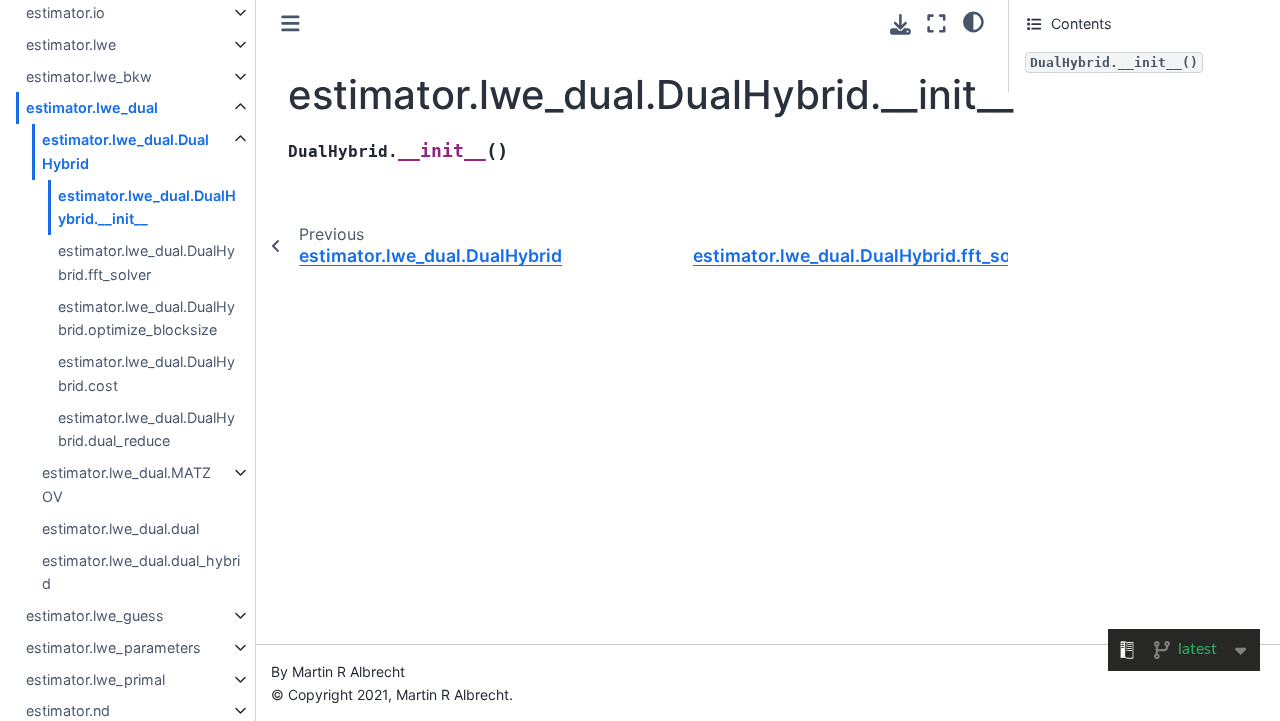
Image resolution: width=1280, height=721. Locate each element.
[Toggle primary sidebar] (290, 23)
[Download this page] (900, 24)
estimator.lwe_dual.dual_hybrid (141, 572)
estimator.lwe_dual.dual (120, 528)
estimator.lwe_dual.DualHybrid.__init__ (147, 207)
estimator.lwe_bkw (89, 76)
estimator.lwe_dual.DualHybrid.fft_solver (146, 262)
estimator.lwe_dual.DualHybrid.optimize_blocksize (146, 318)
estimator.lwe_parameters (113, 647)
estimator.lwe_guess (95, 615)
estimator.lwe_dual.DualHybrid (125, 151)
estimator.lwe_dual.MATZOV (126, 484)
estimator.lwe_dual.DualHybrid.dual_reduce (146, 429)
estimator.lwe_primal (95, 679)
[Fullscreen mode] (936, 23)
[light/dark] (973, 21)
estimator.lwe (71, 44)
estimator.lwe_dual (92, 107)
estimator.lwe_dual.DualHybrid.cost (146, 373)
